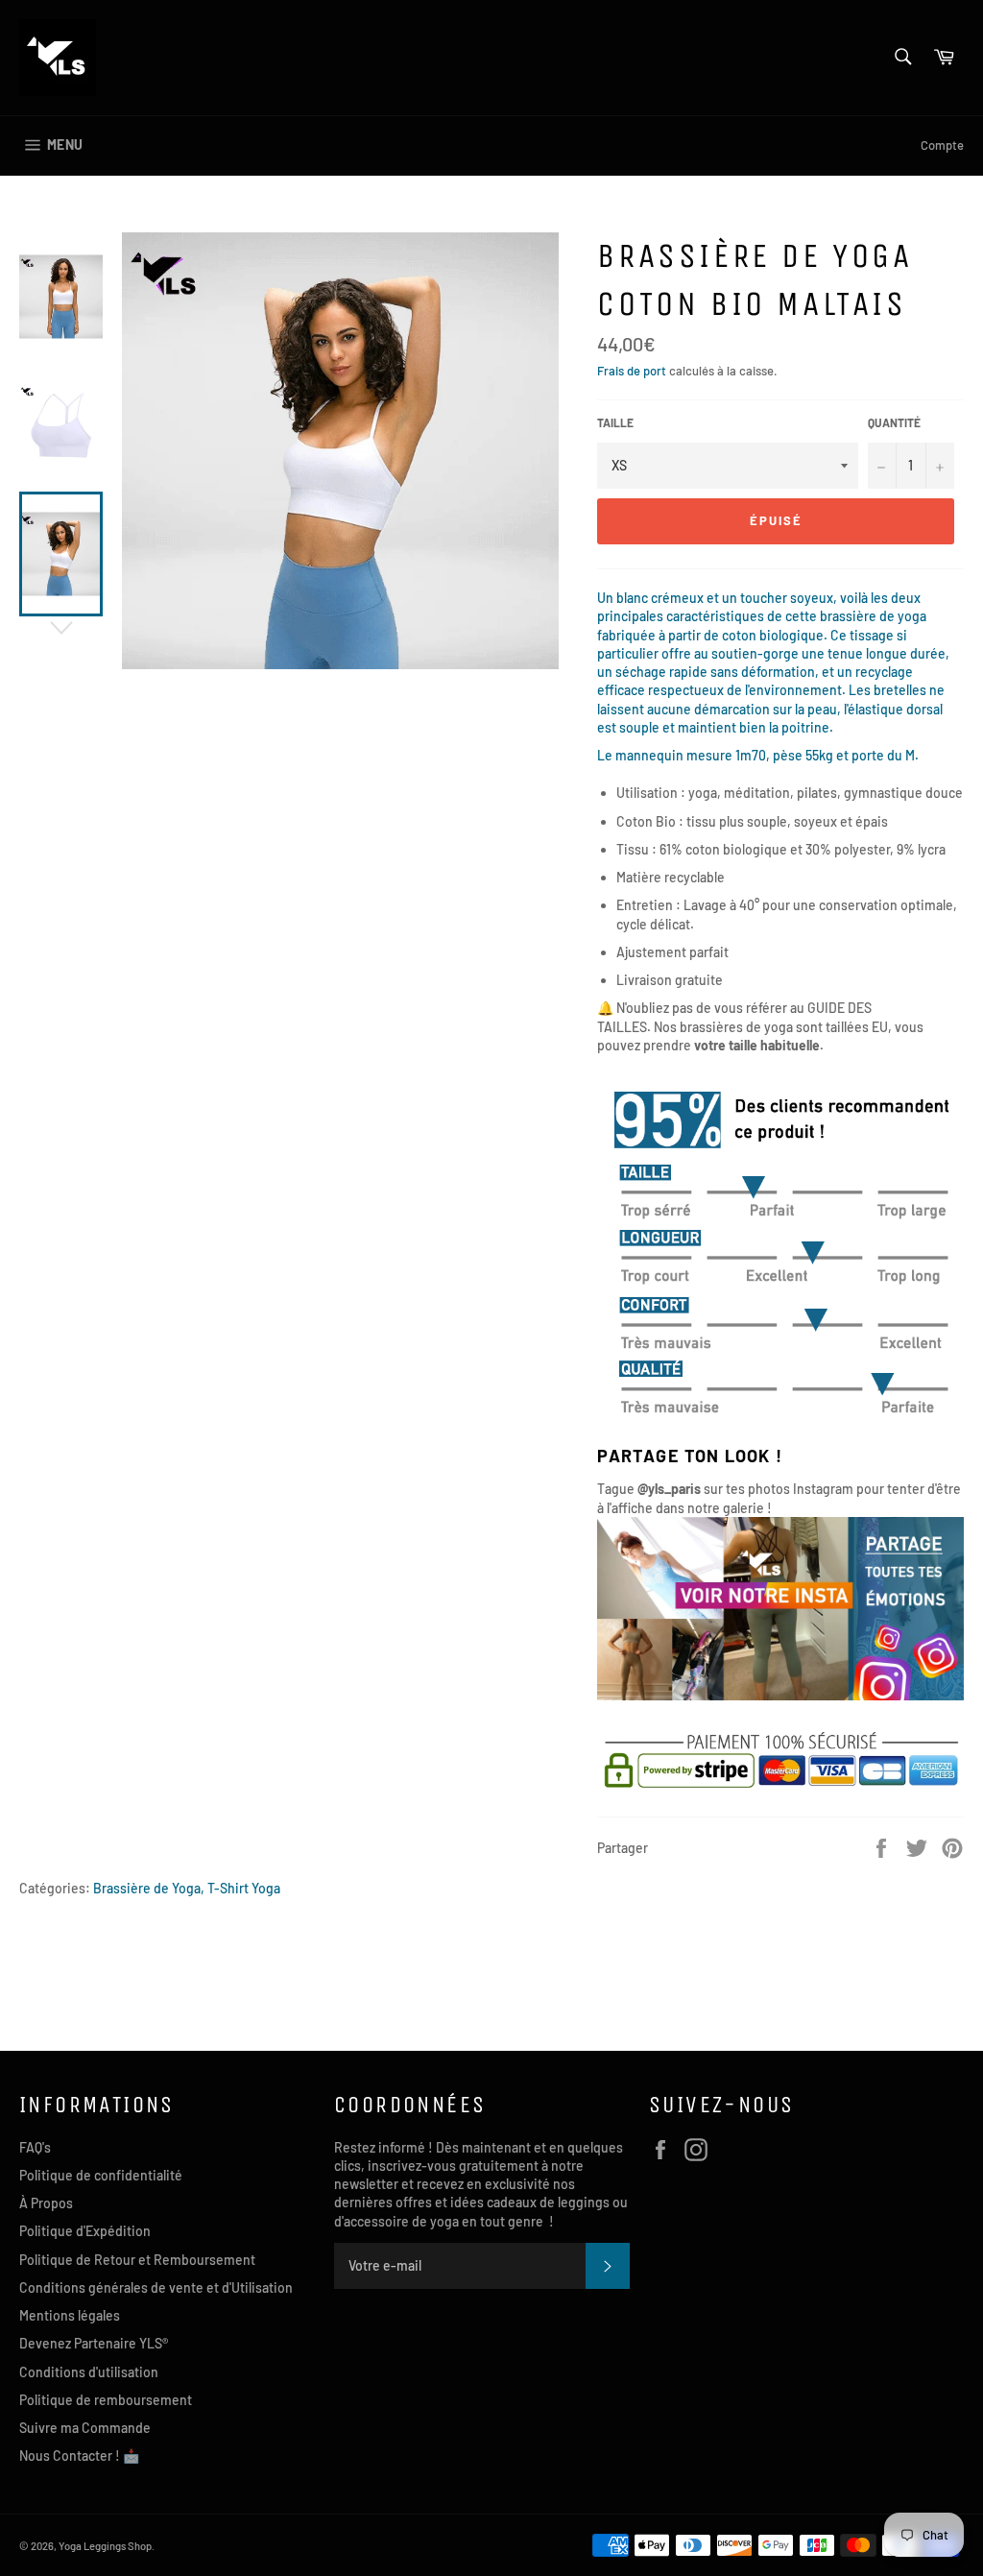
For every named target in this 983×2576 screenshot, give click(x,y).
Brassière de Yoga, (149, 1888)
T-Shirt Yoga (244, 1888)
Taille (615, 422)
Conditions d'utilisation (89, 2372)
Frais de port (632, 371)
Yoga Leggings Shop (105, 2546)
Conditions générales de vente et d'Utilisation (156, 2287)
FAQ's (35, 2147)
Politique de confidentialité (101, 2175)
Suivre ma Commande (85, 2428)
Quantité (894, 422)
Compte (942, 145)
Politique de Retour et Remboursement (137, 2260)
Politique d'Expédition (85, 2231)
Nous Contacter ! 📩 (79, 2456)
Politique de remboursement (106, 2400)
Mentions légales (70, 2315)
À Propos (46, 2203)
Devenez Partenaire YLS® (94, 2343)
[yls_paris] (780, 1695)
